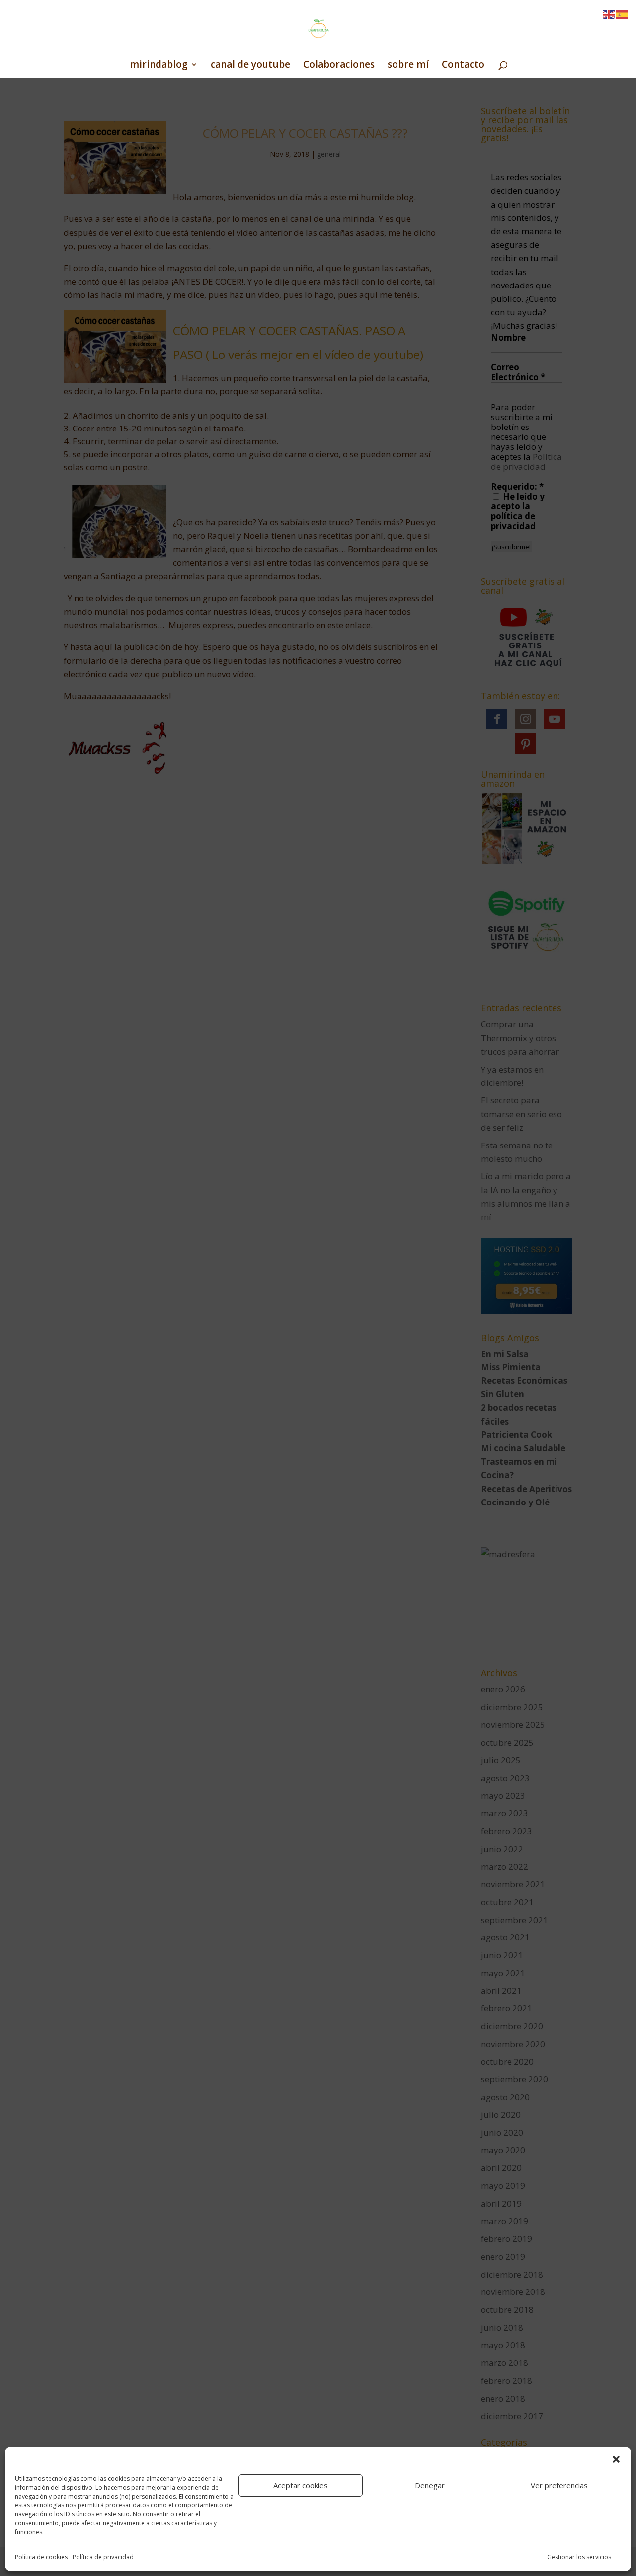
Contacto (463, 66)
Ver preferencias (559, 2485)
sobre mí (408, 66)
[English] (609, 14)
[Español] (622, 14)
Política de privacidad (103, 2557)
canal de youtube (250, 66)
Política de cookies (41, 2557)
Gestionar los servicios (579, 2557)
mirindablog (159, 66)
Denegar (430, 2485)
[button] (616, 2459)
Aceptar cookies (301, 2485)
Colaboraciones (339, 66)
